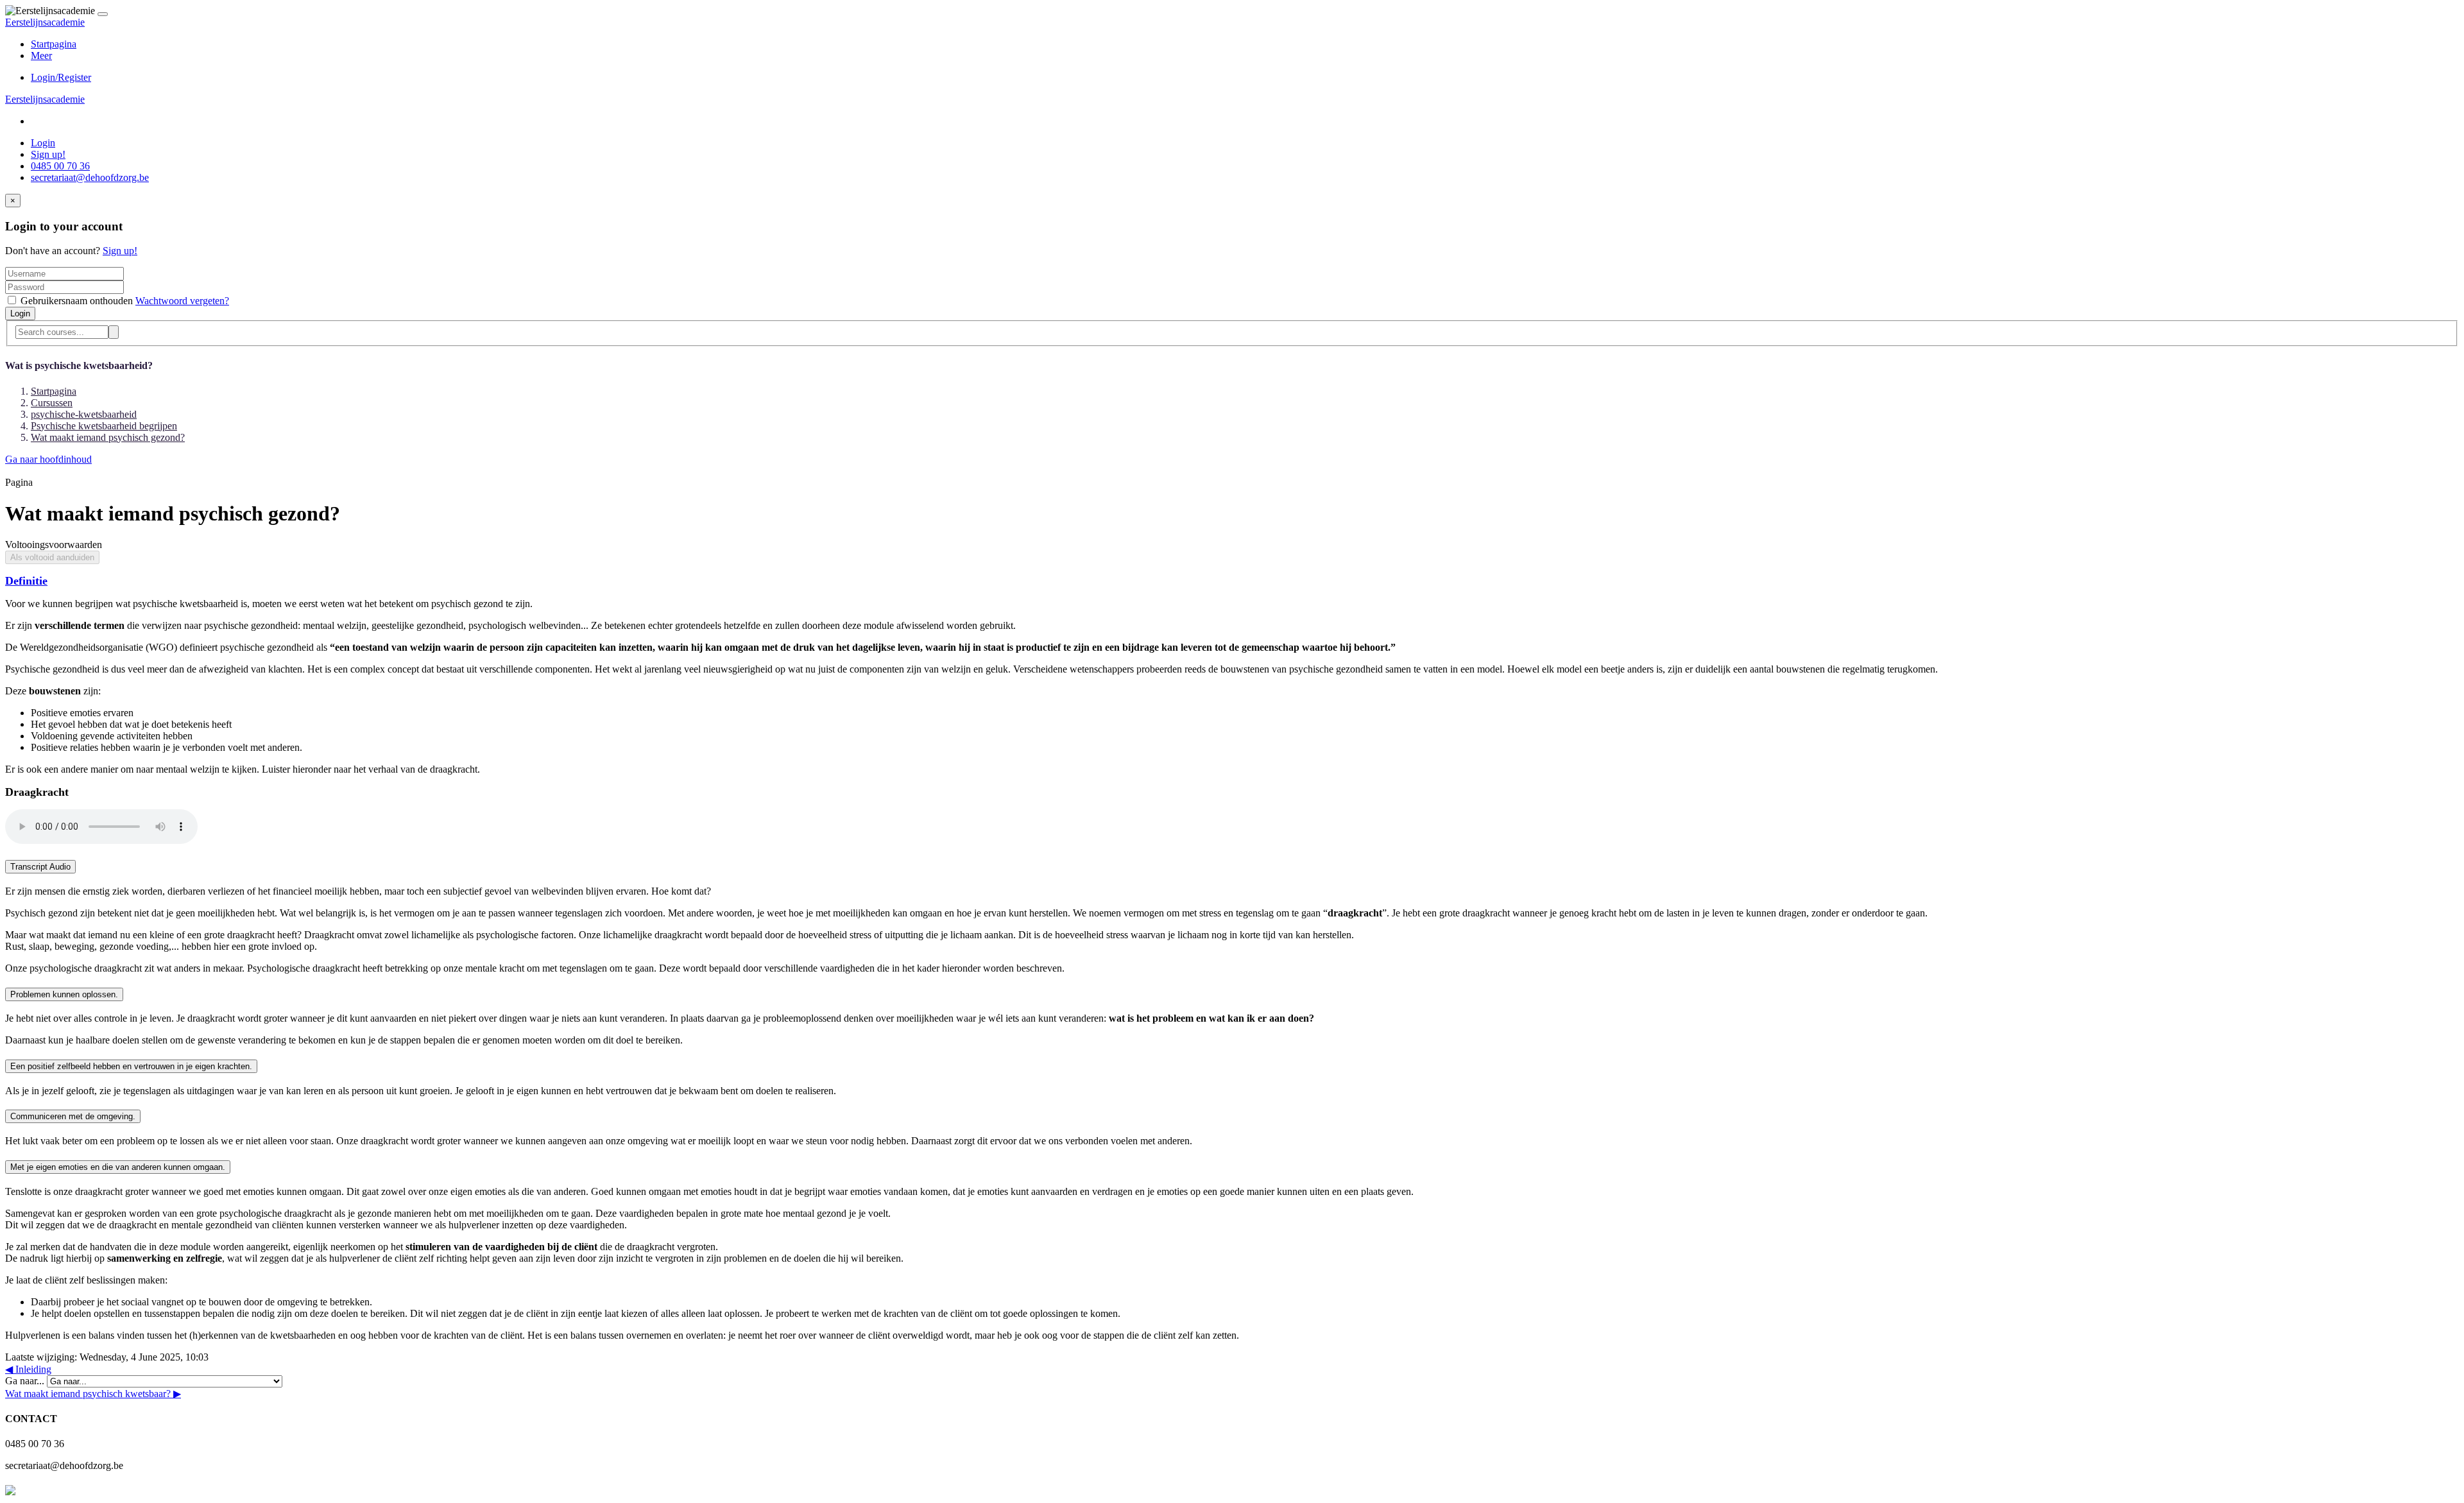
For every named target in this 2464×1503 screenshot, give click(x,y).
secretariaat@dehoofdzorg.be (90, 177)
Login (43, 143)
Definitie (26, 581)
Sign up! (48, 154)
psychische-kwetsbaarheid (84, 414)
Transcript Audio (40, 867)
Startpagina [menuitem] (54, 44)
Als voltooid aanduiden (52, 557)
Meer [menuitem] (41, 56)
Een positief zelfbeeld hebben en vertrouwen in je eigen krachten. (131, 1066)
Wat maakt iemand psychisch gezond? (108, 437)
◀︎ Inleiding (28, 1369)
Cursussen (52, 403)
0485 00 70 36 (60, 166)
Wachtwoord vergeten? (182, 301)
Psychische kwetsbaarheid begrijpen (104, 426)
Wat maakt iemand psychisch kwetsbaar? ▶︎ (93, 1394)
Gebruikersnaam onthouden (77, 301)
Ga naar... (26, 1381)
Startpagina (54, 391)
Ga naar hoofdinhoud (48, 459)
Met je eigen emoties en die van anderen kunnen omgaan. (118, 1167)
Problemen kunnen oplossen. (64, 994)
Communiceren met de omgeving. (73, 1116)
